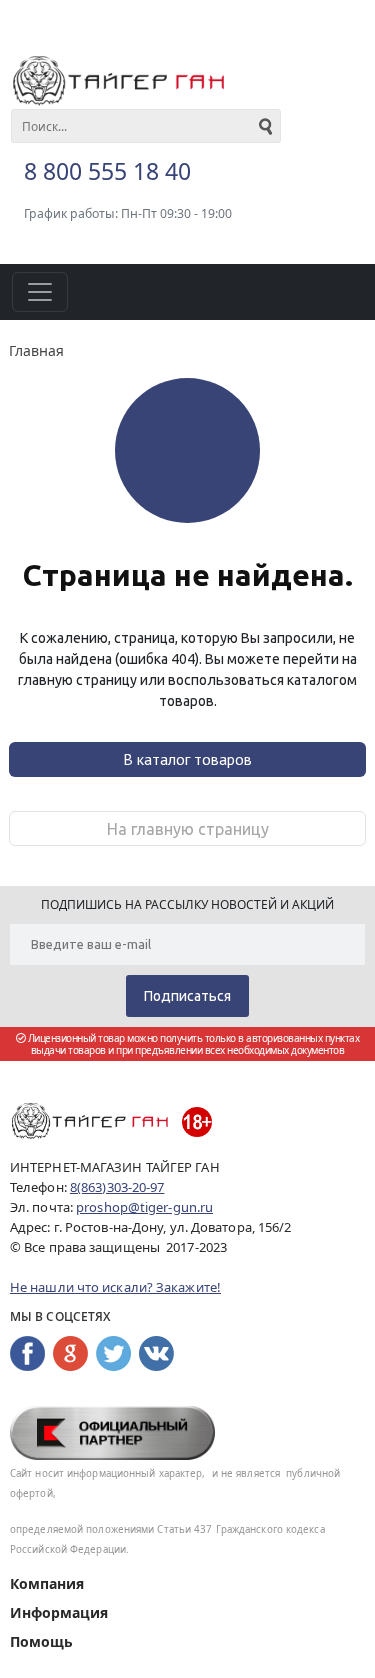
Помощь (41, 1641)
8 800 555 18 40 (107, 171)
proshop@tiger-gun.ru (144, 1207)
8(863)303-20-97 (117, 1187)
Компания (47, 1583)
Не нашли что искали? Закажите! (115, 1287)
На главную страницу (188, 829)
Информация (59, 1612)
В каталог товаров (187, 759)
